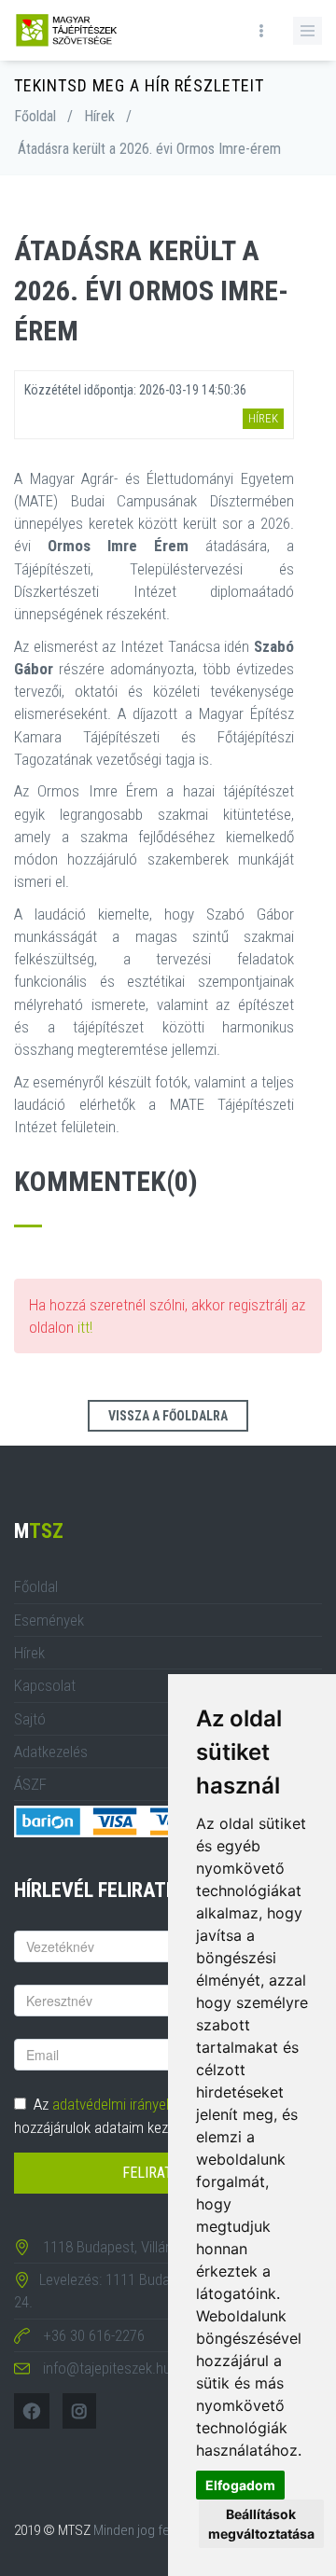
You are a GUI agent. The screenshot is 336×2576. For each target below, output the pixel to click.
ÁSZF (30, 1784)
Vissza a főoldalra (168, 1416)
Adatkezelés (51, 1752)
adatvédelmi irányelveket (127, 2104)
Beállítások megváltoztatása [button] (261, 2524)
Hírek (99, 116)
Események (49, 1620)
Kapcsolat (45, 1685)
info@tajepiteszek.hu (107, 2368)
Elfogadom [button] (240, 2485)
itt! (85, 1327)
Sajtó (30, 1719)
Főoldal (35, 116)
